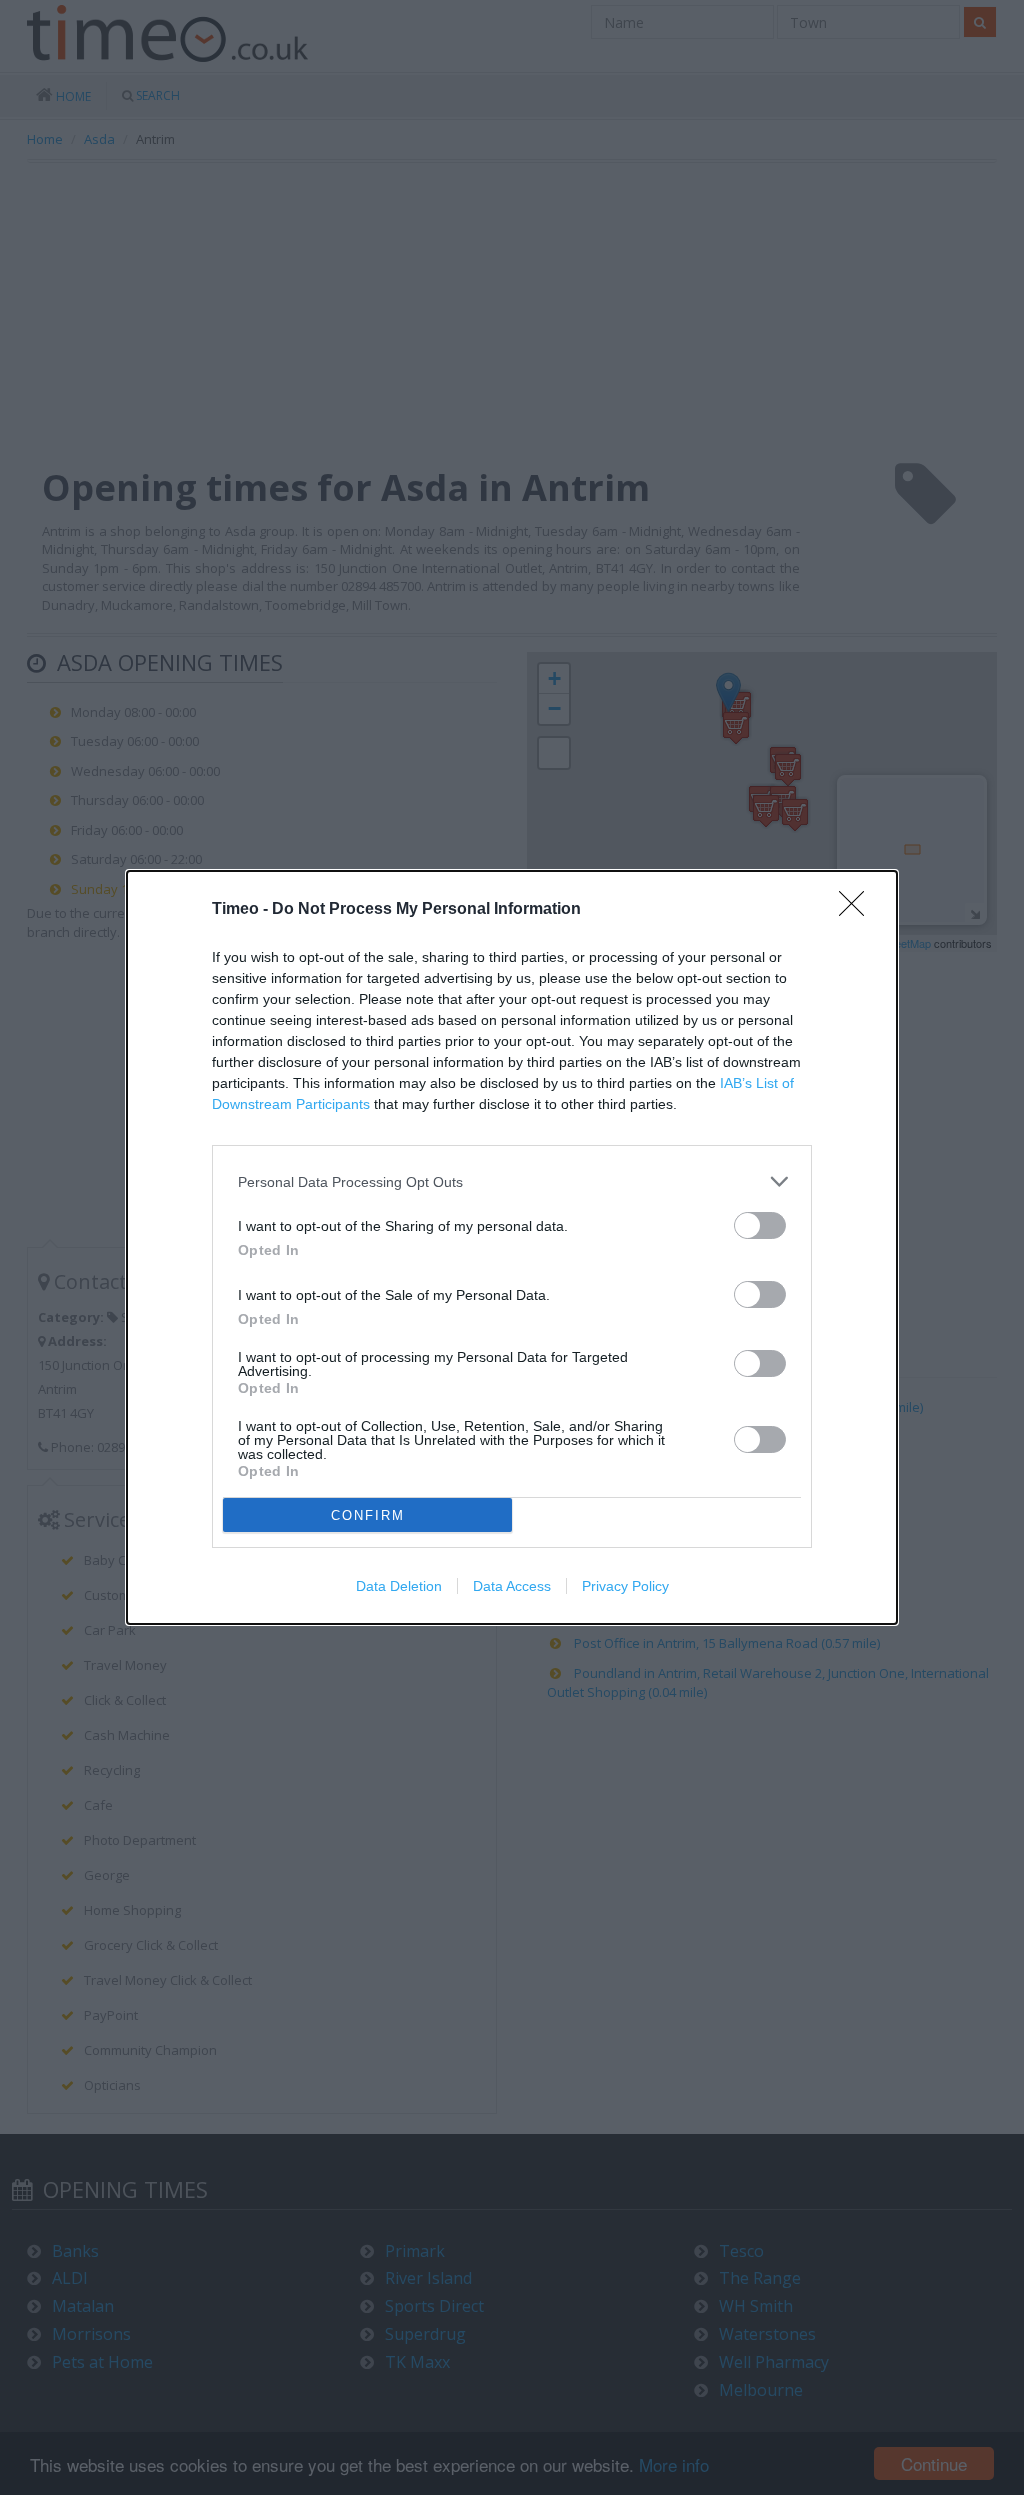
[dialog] (512, 1247)
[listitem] (512, 1181)
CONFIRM (368, 1515)
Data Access (512, 1586)
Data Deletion (399, 1586)
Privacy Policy (625, 1586)
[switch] (760, 1225)
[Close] (858, 910)
